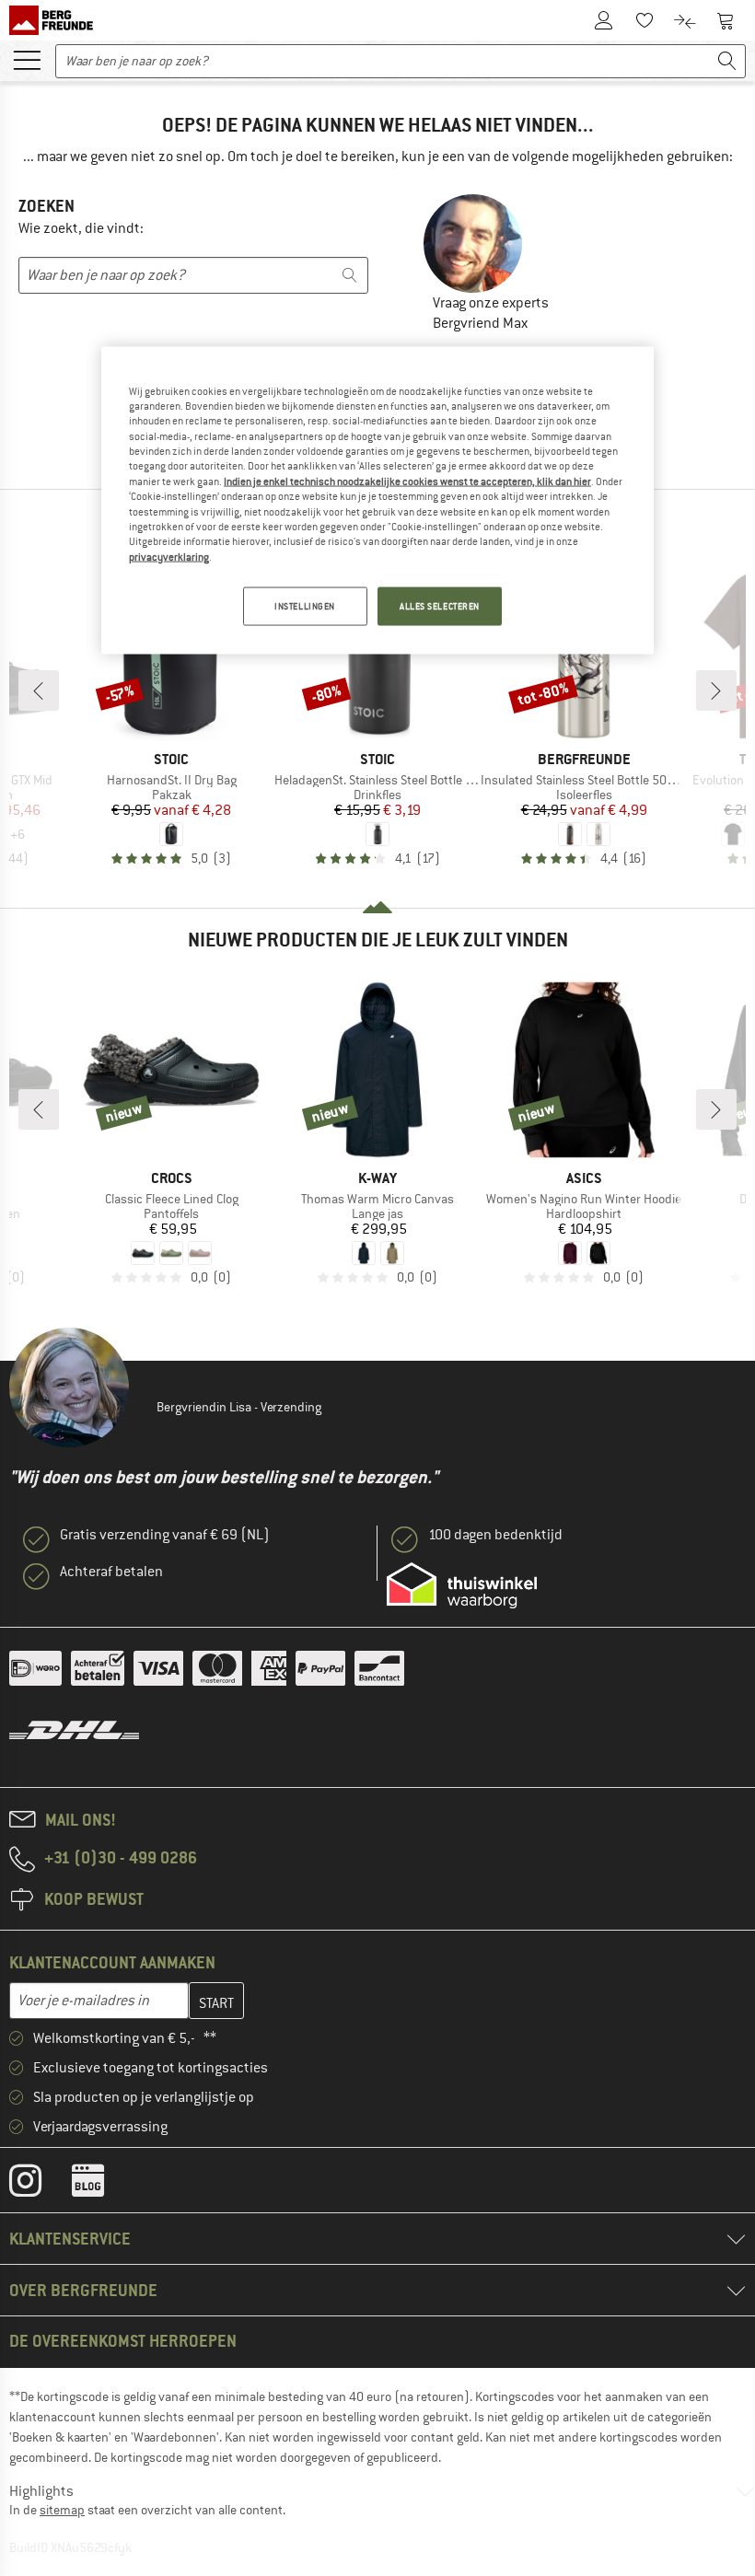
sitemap (62, 2510)
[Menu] (27, 59)
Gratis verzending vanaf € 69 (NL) (165, 1535)
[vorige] (39, 690)
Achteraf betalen (111, 1572)
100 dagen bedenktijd (495, 1535)
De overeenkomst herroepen (123, 2341)
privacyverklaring (169, 556)
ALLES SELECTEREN (440, 606)
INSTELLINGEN (305, 606)
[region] (377, 500)
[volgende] (716, 690)
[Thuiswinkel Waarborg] (462, 1585)
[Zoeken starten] (727, 61)
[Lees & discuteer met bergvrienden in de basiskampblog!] (102, 2185)
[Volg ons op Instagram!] (39, 2185)
